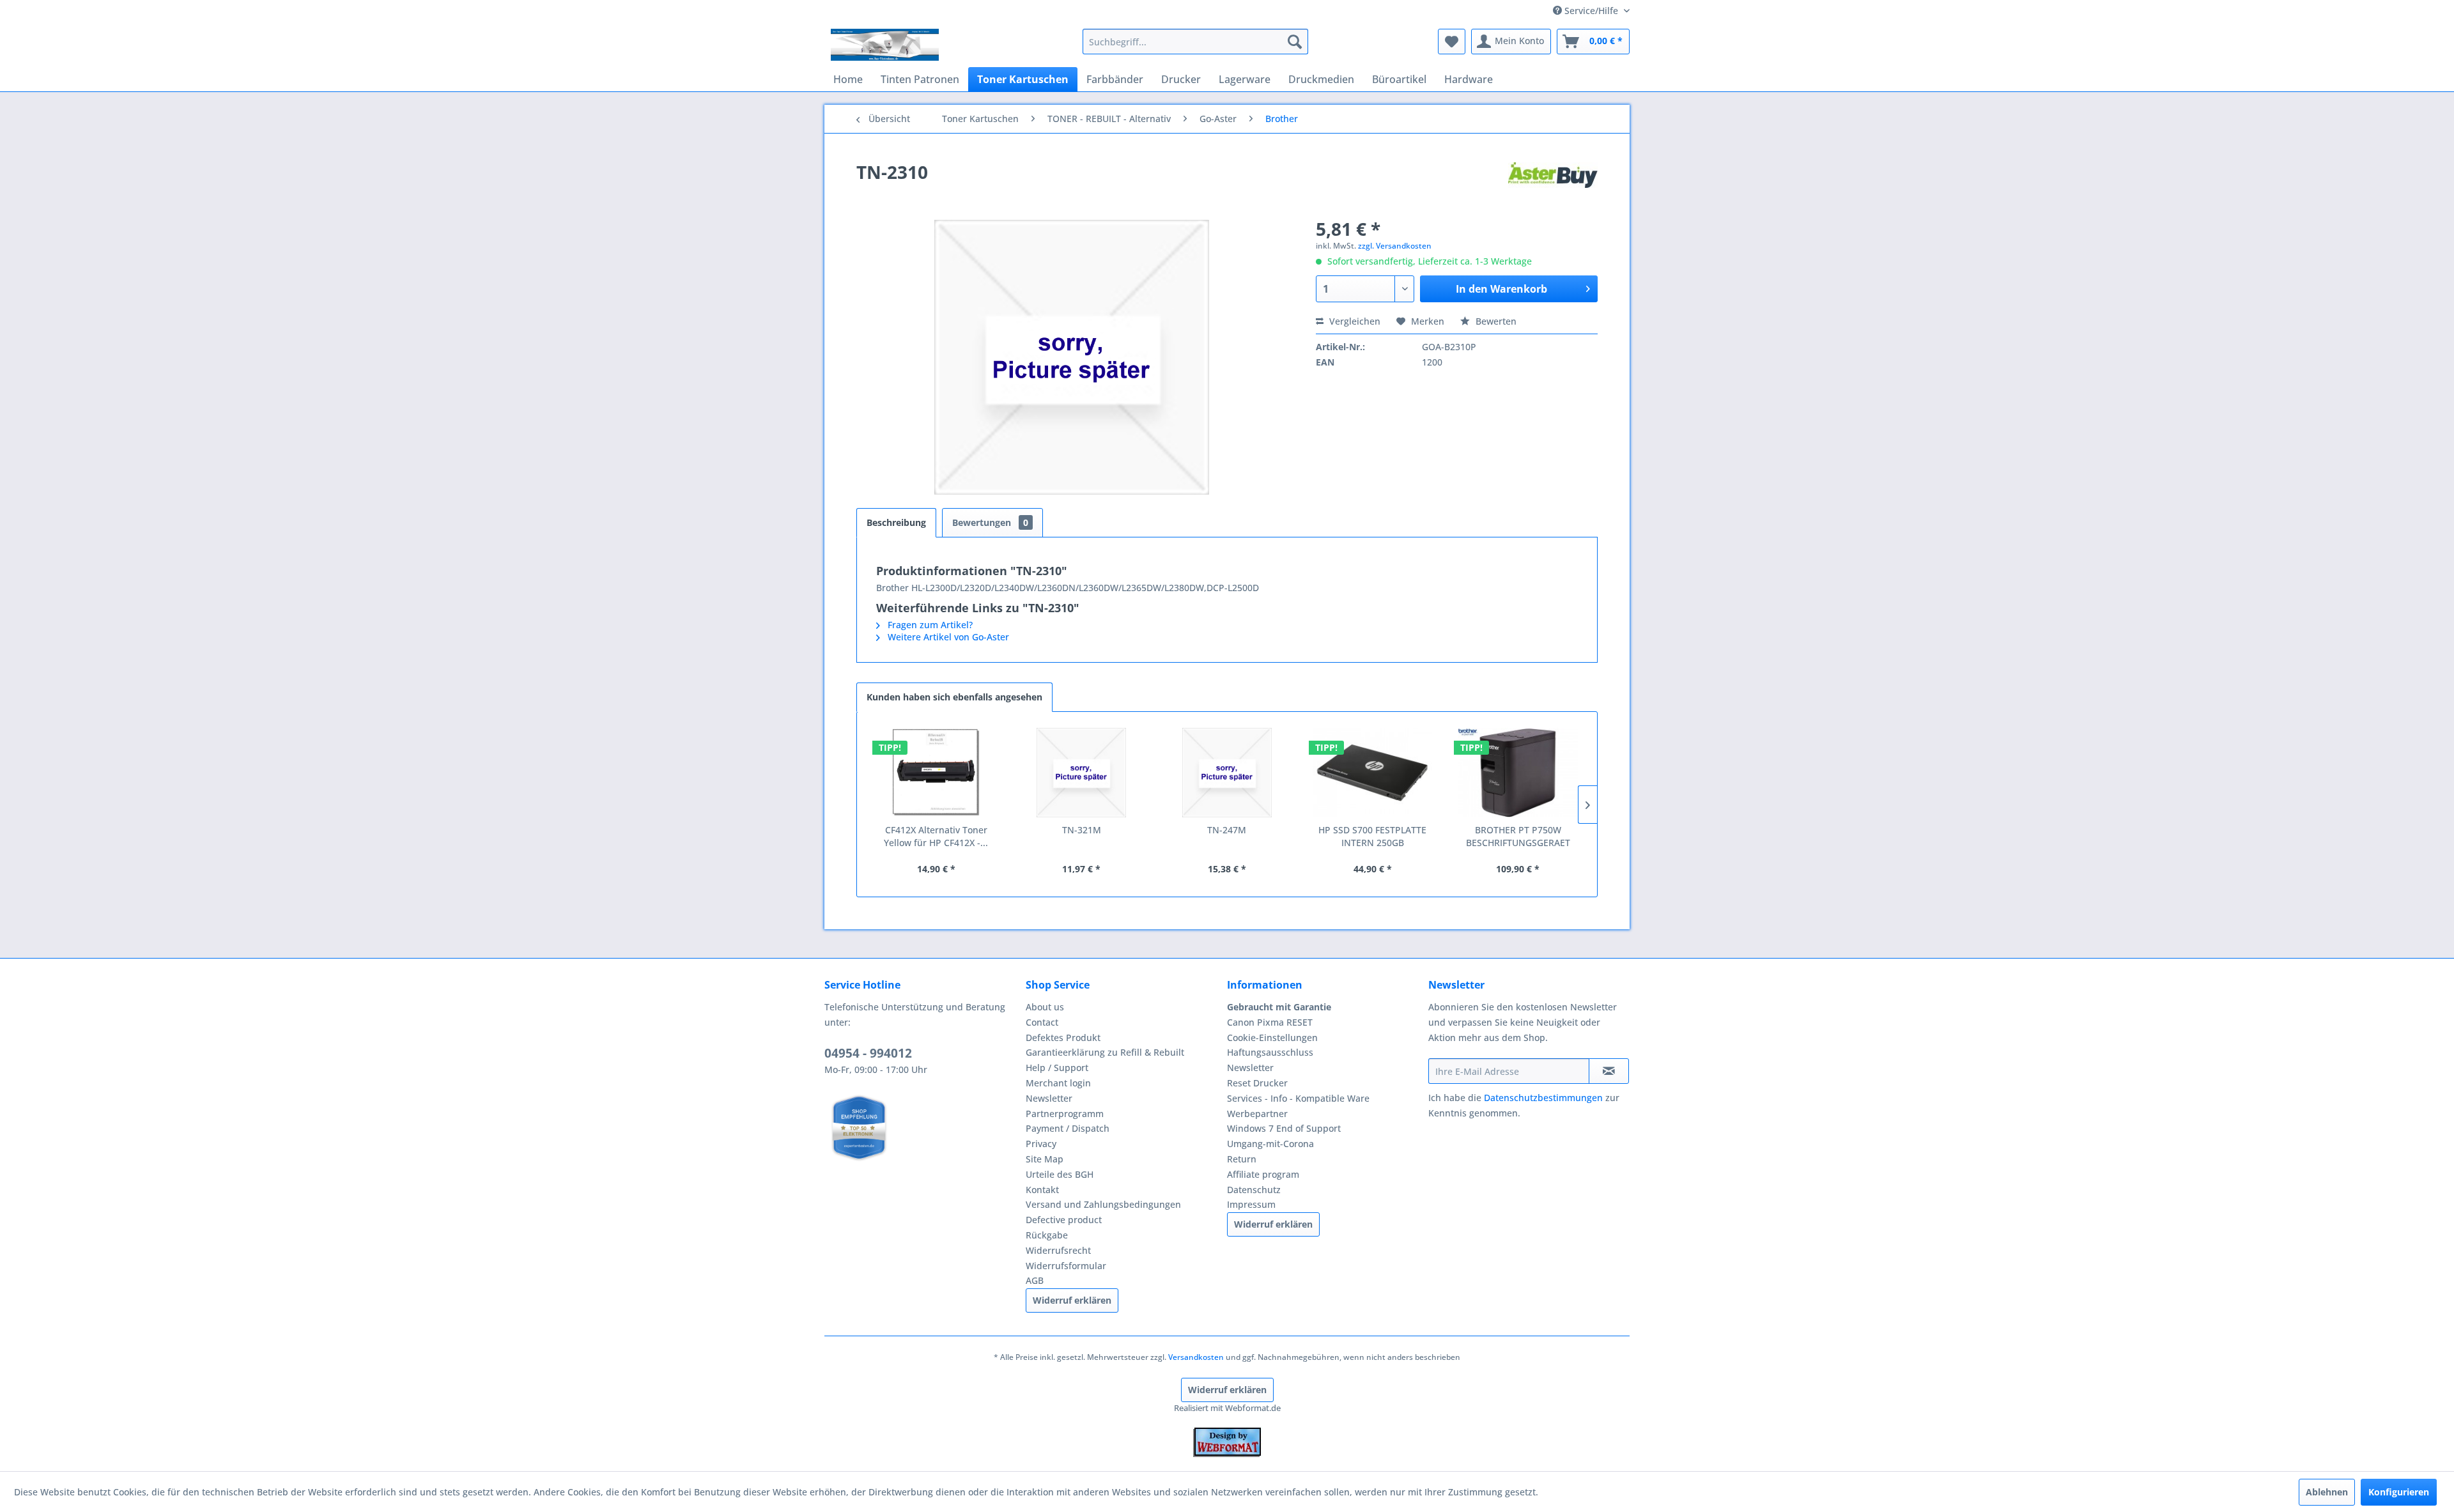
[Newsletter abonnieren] (1609, 1071)
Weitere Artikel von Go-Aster (947, 637)
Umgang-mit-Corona (1270, 1144)
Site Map (1045, 1159)
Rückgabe (1047, 1235)
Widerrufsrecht (1058, 1250)
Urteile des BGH (1060, 1174)
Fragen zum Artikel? (929, 625)
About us (1045, 1007)
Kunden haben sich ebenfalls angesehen (954, 697)
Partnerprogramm (1065, 1114)
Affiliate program (1263, 1174)
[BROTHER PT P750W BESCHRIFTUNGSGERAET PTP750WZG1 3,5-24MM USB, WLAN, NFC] (1518, 773)
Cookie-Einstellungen (1272, 1038)
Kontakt (1042, 1190)
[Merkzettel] (1452, 42)
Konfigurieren (2399, 1492)
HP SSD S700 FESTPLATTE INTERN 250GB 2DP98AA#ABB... (1372, 837)
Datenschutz (1254, 1190)
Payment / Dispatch (1068, 1128)
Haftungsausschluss (1270, 1052)
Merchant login (1058, 1083)
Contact (1042, 1022)
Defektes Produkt (1063, 1038)
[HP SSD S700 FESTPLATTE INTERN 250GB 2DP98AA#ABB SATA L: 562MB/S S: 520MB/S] (1373, 773)
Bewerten (1495, 321)
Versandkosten (1196, 1357)
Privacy (1041, 1144)
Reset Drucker (1257, 1083)
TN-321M (1082, 830)
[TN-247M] (1227, 773)
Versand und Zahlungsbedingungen (1103, 1204)
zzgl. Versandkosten (1395, 246)
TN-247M (1227, 830)
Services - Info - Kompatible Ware (1298, 1098)
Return (1242, 1159)
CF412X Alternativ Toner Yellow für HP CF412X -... (936, 836)
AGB (1035, 1280)
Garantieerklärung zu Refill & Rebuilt (1105, 1052)
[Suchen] (1295, 42)
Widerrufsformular (1066, 1266)
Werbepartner (1257, 1114)
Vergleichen (1354, 321)
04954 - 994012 (868, 1053)
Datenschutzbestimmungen (1543, 1098)
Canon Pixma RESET (1270, 1022)
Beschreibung (896, 522)
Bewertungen (990, 522)
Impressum (1251, 1204)
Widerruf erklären (1072, 1300)
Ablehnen (2327, 1492)
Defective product (1064, 1220)
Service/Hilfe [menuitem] (1591, 11)
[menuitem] (1195, 42)
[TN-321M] (1082, 773)
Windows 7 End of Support (1284, 1128)
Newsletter (1049, 1098)
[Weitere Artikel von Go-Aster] (1553, 185)
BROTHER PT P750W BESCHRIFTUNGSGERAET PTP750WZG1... (1518, 837)
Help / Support (1057, 1068)
